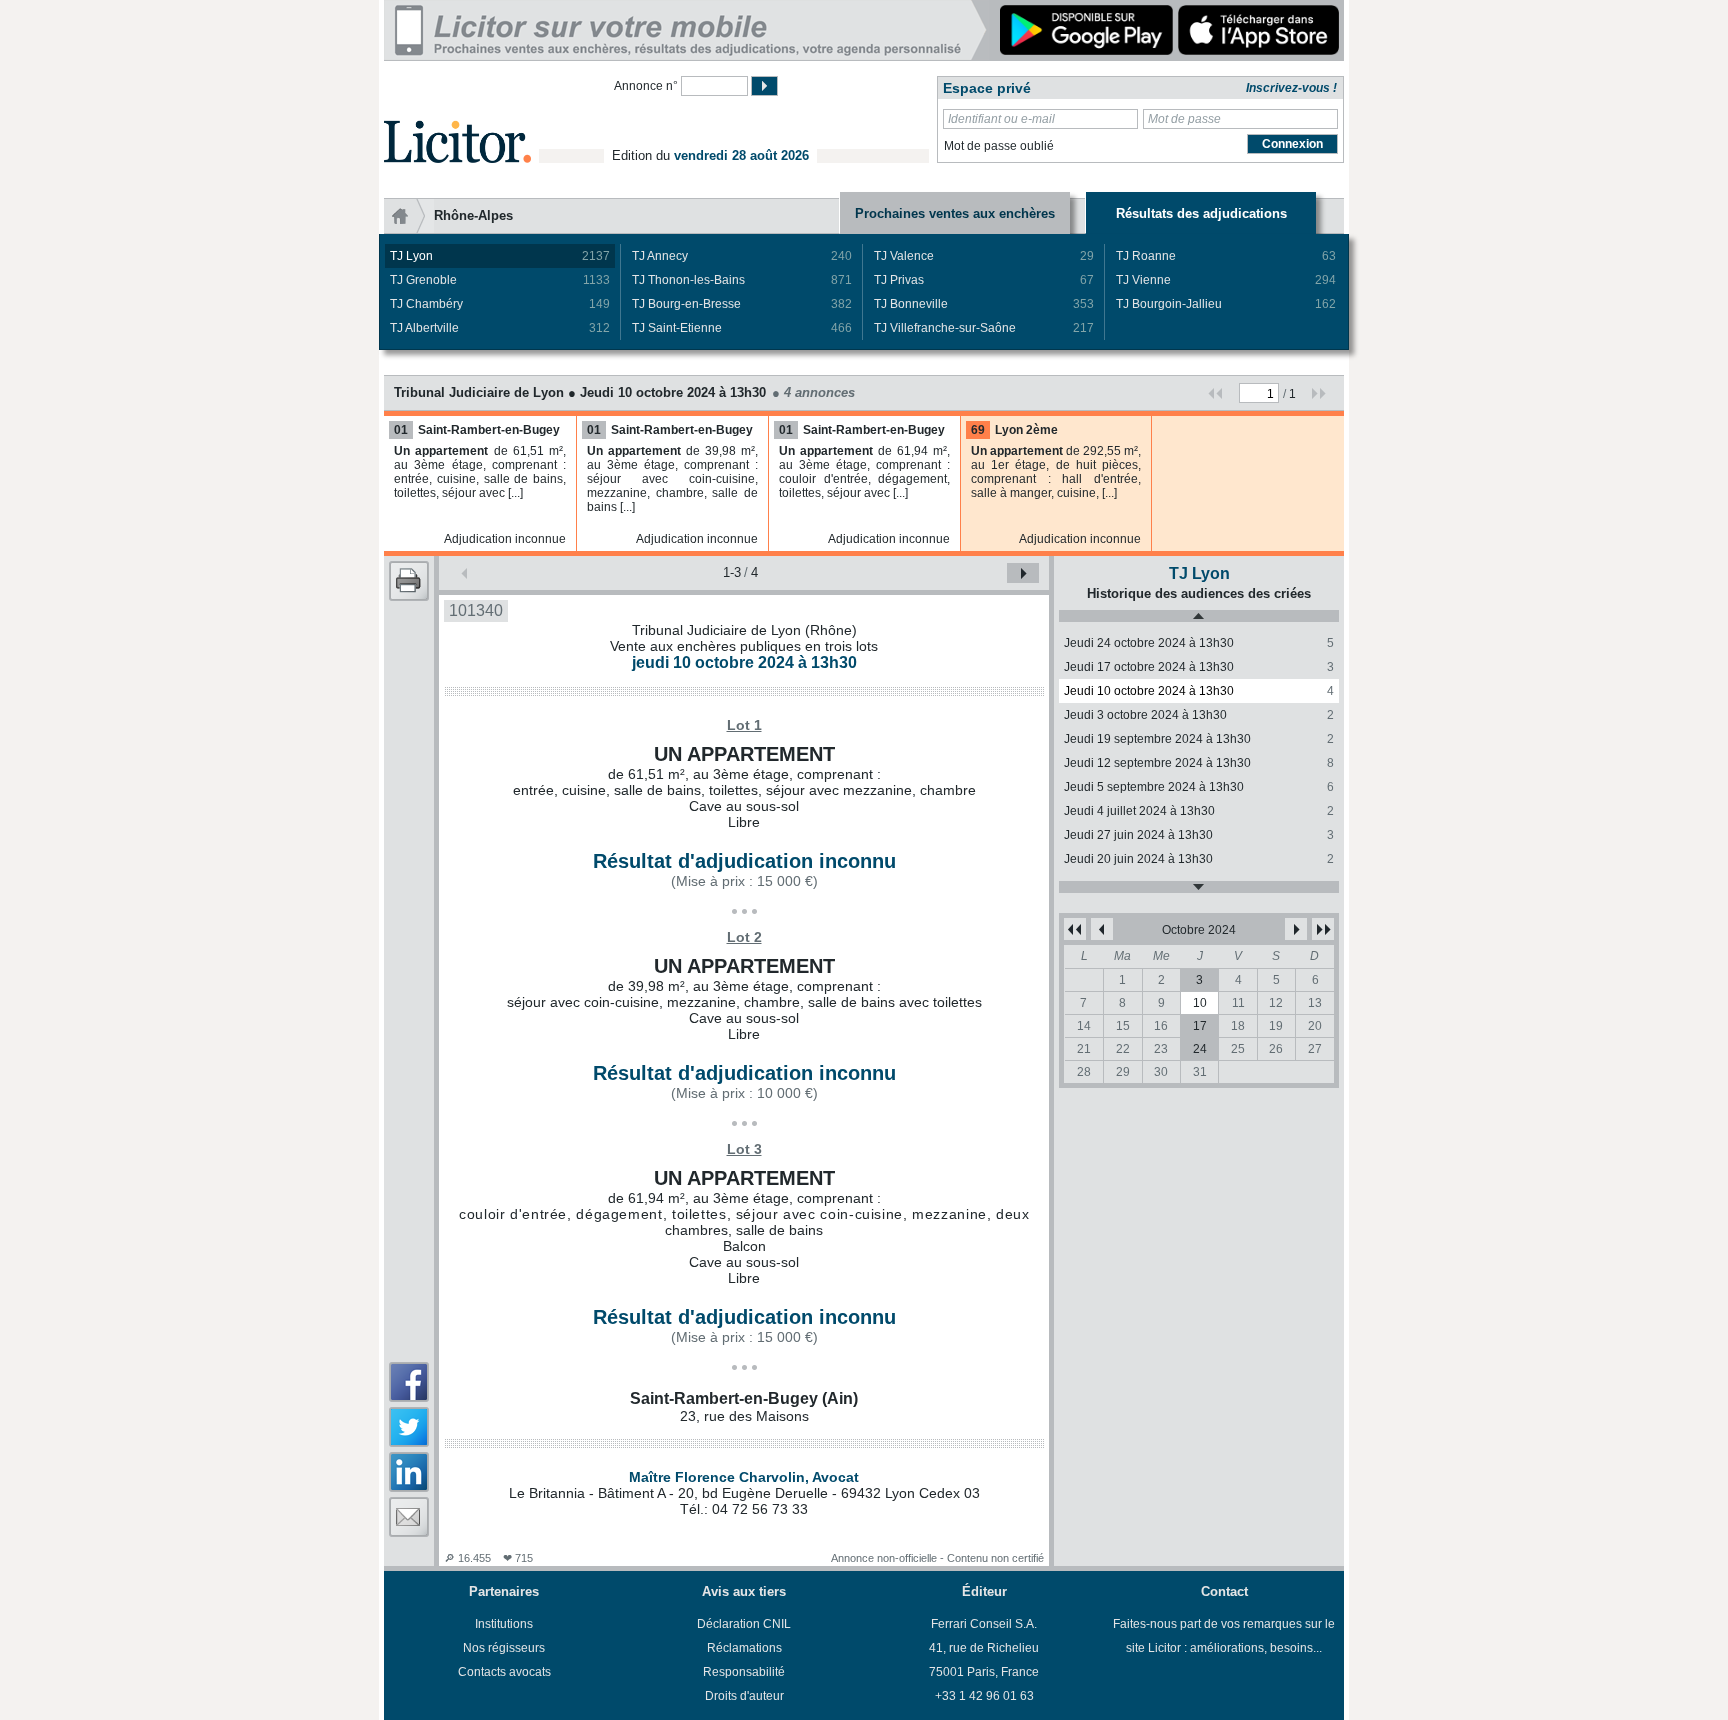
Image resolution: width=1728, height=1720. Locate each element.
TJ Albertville (500, 328)
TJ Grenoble (500, 280)
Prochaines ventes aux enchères (955, 213)
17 (1200, 1026)
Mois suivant (1296, 929)
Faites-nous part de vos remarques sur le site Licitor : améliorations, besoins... (1224, 1636)
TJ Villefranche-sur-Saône (984, 328)
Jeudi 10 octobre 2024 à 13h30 (1199, 691)
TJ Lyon (500, 256)
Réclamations (744, 1648)
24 (1200, 1049)
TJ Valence (984, 256)
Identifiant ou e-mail (1001, 119)
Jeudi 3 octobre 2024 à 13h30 (1199, 715)
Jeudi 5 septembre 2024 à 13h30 (1199, 787)
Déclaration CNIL (744, 1624)
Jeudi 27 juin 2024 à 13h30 (1199, 835)
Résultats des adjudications (1201, 213)
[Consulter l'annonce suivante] (1023, 573)
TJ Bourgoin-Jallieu (1226, 304)
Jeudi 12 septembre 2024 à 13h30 (1199, 763)
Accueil (409, 216)
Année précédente (1075, 929)
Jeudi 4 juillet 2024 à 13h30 (1199, 811)
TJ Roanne (1226, 256)
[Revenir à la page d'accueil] (457, 118)
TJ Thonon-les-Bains (742, 280)
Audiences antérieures (1199, 616)
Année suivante (1323, 929)
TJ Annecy (742, 256)
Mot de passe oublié (999, 146)
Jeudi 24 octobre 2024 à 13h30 (1199, 643)
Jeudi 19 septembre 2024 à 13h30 (1199, 739)
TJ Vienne (1226, 280)
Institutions (504, 1624)
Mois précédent (1102, 929)
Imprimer (409, 581)
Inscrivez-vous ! (1291, 88)
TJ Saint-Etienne (742, 328)
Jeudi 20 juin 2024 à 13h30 (1199, 859)
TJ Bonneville (984, 304)
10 (1200, 1003)
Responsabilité (744, 1672)
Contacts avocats (504, 1672)
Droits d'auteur (744, 1696)
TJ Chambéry (500, 304)
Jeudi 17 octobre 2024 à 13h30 (1199, 667)
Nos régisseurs (504, 1648)
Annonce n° (646, 86)
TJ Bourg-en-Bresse (742, 304)
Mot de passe (1184, 119)
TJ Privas (984, 280)
